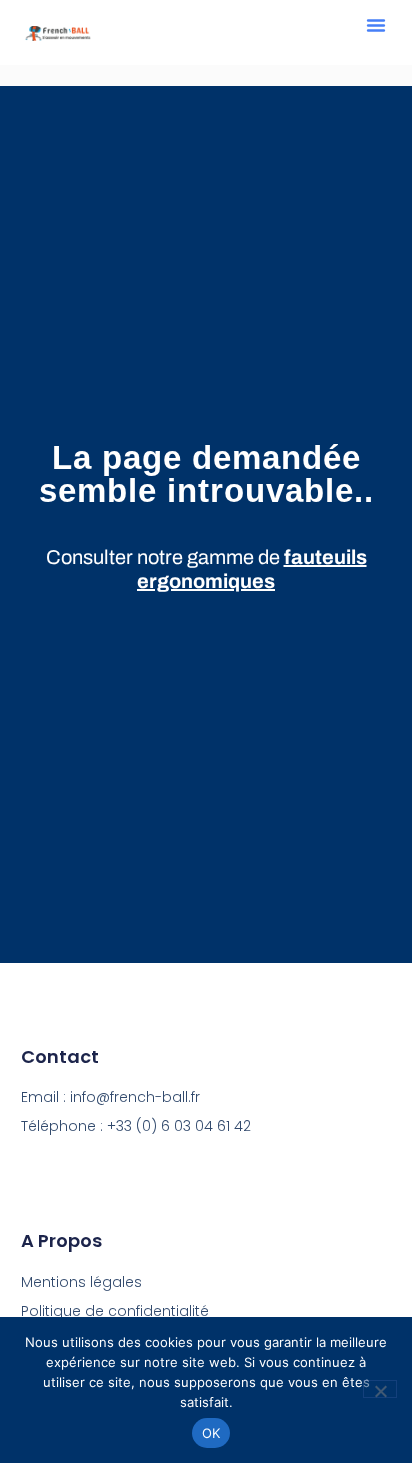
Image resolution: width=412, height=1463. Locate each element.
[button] (376, 25)
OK (211, 1433)
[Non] (380, 1389)
